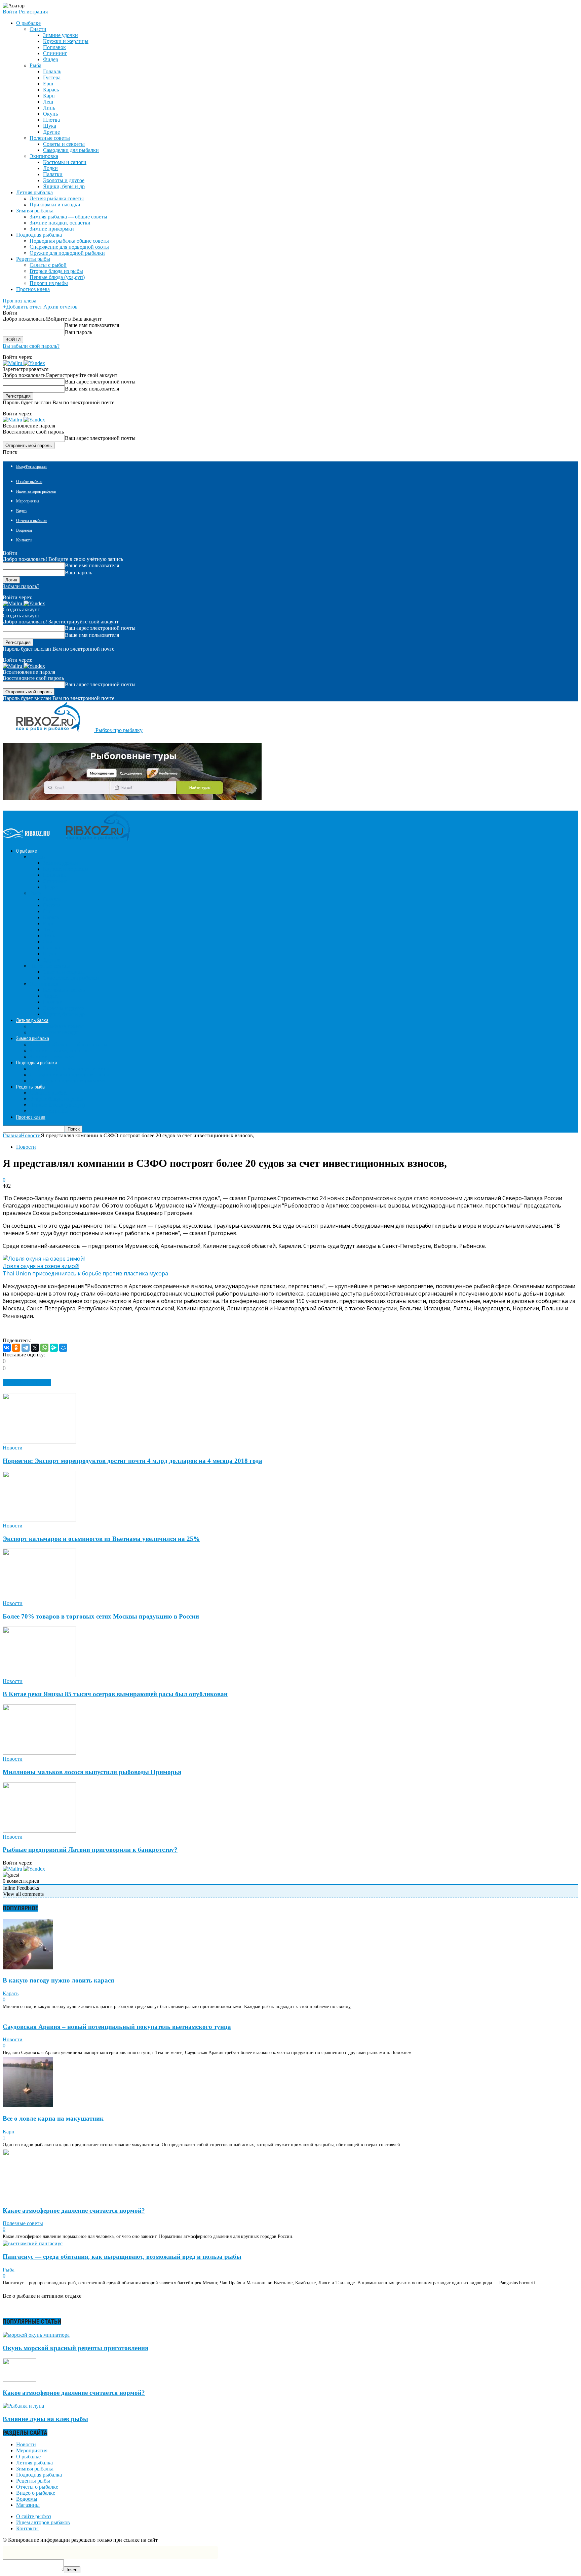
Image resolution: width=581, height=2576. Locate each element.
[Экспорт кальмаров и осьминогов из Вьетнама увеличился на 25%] (39, 1520)
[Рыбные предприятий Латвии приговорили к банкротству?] (39, 1831)
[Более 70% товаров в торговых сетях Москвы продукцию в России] (39, 1597)
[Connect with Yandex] (34, 363)
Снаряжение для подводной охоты (69, 247)
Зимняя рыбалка (35, 2469)
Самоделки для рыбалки (71, 150)
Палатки (53, 174)
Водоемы (24, 530)
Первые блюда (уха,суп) (57, 277)
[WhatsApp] (44, 1348)
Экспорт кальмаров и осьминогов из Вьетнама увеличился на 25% (101, 1539)
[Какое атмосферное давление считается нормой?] (28, 2197)
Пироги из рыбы (49, 283)
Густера (52, 77)
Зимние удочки (61, 35)
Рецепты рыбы (33, 2481)
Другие (51, 132)
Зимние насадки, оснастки (60, 223)
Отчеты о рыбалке (32, 521)
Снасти (38, 29)
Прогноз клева (33, 289)
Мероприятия (28, 501)
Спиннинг (55, 53)
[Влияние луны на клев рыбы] (23, 2406)
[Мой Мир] (63, 1348)
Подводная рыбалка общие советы (69, 241)
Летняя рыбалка (34, 2463)
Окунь (50, 114)
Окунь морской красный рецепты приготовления (75, 2348)
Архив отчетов (61, 307)
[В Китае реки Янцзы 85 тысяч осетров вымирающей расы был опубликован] (39, 1675)
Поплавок (54, 47)
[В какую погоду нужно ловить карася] (28, 1968)
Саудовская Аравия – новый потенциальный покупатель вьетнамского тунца (117, 2027)
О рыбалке (28, 2457)
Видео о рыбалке (36, 2493)
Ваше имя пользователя (92, 325)
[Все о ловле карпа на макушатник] (28, 2105)
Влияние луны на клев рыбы (45, 2419)
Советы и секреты (64, 144)
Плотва (51, 120)
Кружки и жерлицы (66, 41)
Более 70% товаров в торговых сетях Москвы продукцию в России (101, 1616)
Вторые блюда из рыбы (56, 271)
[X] (35, 1348)
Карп (49, 96)
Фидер (51, 59)
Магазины (28, 2505)
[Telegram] (26, 1348)
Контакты (24, 540)
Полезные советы (50, 138)
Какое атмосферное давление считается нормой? (74, 2211)
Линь (49, 108)
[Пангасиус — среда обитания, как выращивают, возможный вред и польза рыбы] (33, 2243)
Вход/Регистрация (31, 466)
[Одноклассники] (16, 1348)
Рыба (35, 65)
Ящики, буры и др (64, 186)
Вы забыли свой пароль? (31, 346)
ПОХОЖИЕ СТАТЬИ (27, 1382)
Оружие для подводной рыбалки (67, 253)
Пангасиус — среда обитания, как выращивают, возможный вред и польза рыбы (122, 2257)
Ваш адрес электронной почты (100, 382)
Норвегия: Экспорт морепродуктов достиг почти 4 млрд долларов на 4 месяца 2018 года (132, 1461)
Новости (26, 1147)
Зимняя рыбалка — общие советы (68, 217)
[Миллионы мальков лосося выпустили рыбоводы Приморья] (39, 1753)
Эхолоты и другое (64, 180)
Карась (51, 90)
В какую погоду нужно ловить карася (58, 1980)
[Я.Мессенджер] (54, 1348)
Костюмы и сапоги (65, 162)
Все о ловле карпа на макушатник (53, 2118)
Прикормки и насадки (55, 205)
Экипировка (44, 156)
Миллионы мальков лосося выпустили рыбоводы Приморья (92, 1772)
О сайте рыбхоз (29, 482)
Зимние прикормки (52, 229)
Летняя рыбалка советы (57, 198)
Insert (72, 2570)
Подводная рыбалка (39, 2475)
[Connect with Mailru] (13, 363)
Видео (21, 511)
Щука (50, 126)
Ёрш (48, 84)
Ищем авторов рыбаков (36, 491)
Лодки (50, 168)
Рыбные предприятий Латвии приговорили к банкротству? (90, 1850)
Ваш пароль (79, 332)
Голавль (52, 71)
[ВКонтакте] (7, 1348)
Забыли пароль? (21, 586)
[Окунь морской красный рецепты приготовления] (36, 2335)
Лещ (48, 102)
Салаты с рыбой (48, 265)
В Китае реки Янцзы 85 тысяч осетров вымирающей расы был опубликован (115, 1694)
